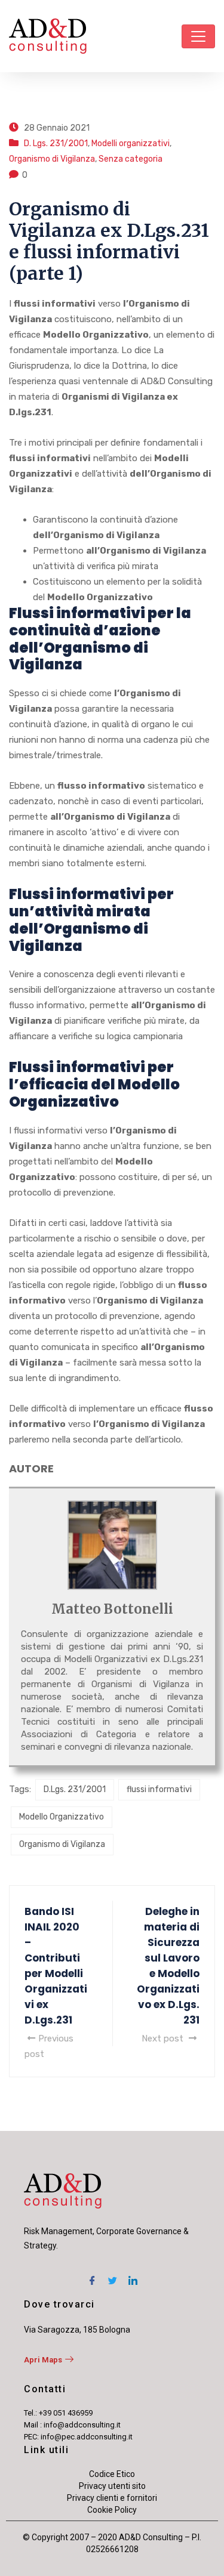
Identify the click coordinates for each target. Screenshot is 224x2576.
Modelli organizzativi (131, 143)
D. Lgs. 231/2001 (56, 143)
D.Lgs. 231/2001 (75, 1789)
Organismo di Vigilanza (52, 159)
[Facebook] (92, 2277)
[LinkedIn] (133, 2277)
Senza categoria (131, 159)
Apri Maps (43, 2360)
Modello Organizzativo (62, 1817)
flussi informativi (159, 1789)
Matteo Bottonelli (112, 1609)
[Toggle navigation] (198, 36)
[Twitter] (112, 2277)
